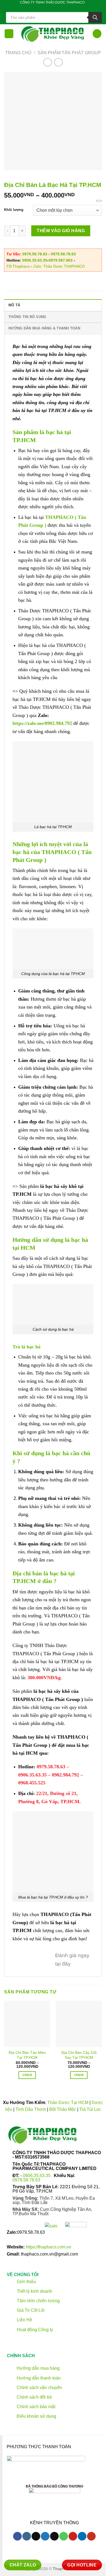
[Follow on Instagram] (26, 2536)
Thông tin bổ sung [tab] (27, 317)
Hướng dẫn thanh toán (38, 2378)
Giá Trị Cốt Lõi (31, 2310)
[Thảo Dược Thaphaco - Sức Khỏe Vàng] (53, 34)
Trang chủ (18, 53)
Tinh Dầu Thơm (31, 2109)
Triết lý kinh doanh (34, 2291)
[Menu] (9, 34)
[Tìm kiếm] (95, 17)
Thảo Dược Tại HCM (68, 2103)
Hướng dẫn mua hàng (38, 2368)
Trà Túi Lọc (90, 2109)
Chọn (27, 2075)
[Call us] (57, 8)
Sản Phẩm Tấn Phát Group (69, 53)
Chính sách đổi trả (34, 2397)
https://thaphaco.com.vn (49, 2247)
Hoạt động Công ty (34, 2329)
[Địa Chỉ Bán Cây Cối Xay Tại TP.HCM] (79, 2024)
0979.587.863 (61, 260)
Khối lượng (14, 210)
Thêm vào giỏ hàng (61, 231)
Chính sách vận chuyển (39, 2388)
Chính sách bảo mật (36, 2407)
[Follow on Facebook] (36, 8)
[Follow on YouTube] (91, 2536)
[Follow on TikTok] (42, 8)
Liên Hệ (24, 2320)
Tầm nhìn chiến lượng (38, 2301)
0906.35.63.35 (35, 260)
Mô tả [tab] (14, 305)
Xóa (99, 201)
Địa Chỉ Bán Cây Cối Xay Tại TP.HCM (79, 2055)
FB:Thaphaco (18, 266)
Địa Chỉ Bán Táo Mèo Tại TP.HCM (27, 2055)
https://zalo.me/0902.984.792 (42, 723)
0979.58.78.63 (35, 254)
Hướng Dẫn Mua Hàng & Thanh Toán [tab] (44, 328)
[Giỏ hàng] (97, 34)
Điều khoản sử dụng (36, 2416)
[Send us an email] (52, 8)
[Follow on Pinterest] (63, 8)
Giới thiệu (26, 2282)
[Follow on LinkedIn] (68, 8)
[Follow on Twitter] (47, 8)
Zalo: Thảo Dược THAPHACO (59, 266)
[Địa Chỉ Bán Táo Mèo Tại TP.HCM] (27, 2024)
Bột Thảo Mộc (63, 2109)
